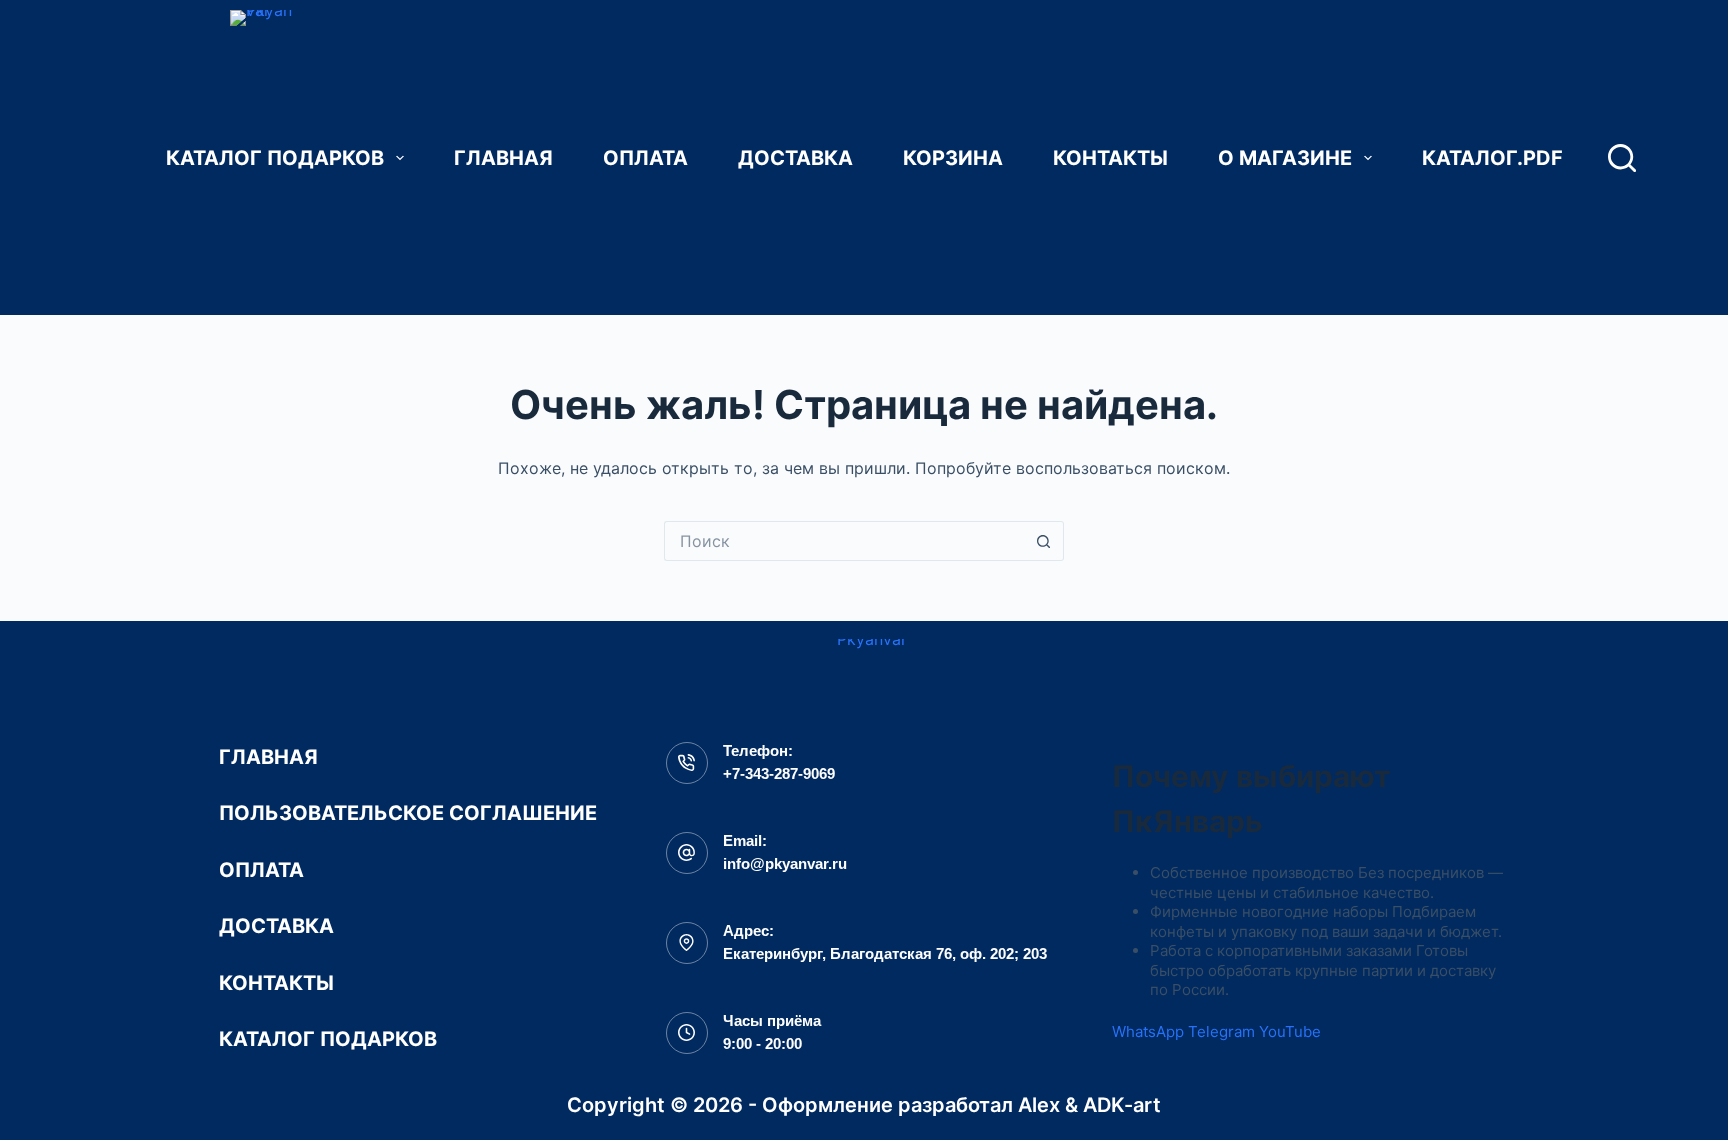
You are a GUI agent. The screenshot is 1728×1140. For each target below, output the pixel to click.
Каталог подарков (275, 158)
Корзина (953, 158)
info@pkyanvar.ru (785, 863)
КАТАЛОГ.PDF (1492, 158)
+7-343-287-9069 (779, 773)
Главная (503, 158)
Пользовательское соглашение (408, 813)
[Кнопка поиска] (1044, 541)
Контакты (1110, 158)
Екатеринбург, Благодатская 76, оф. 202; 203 (885, 953)
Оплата (645, 158)
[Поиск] (1622, 158)
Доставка (795, 158)
